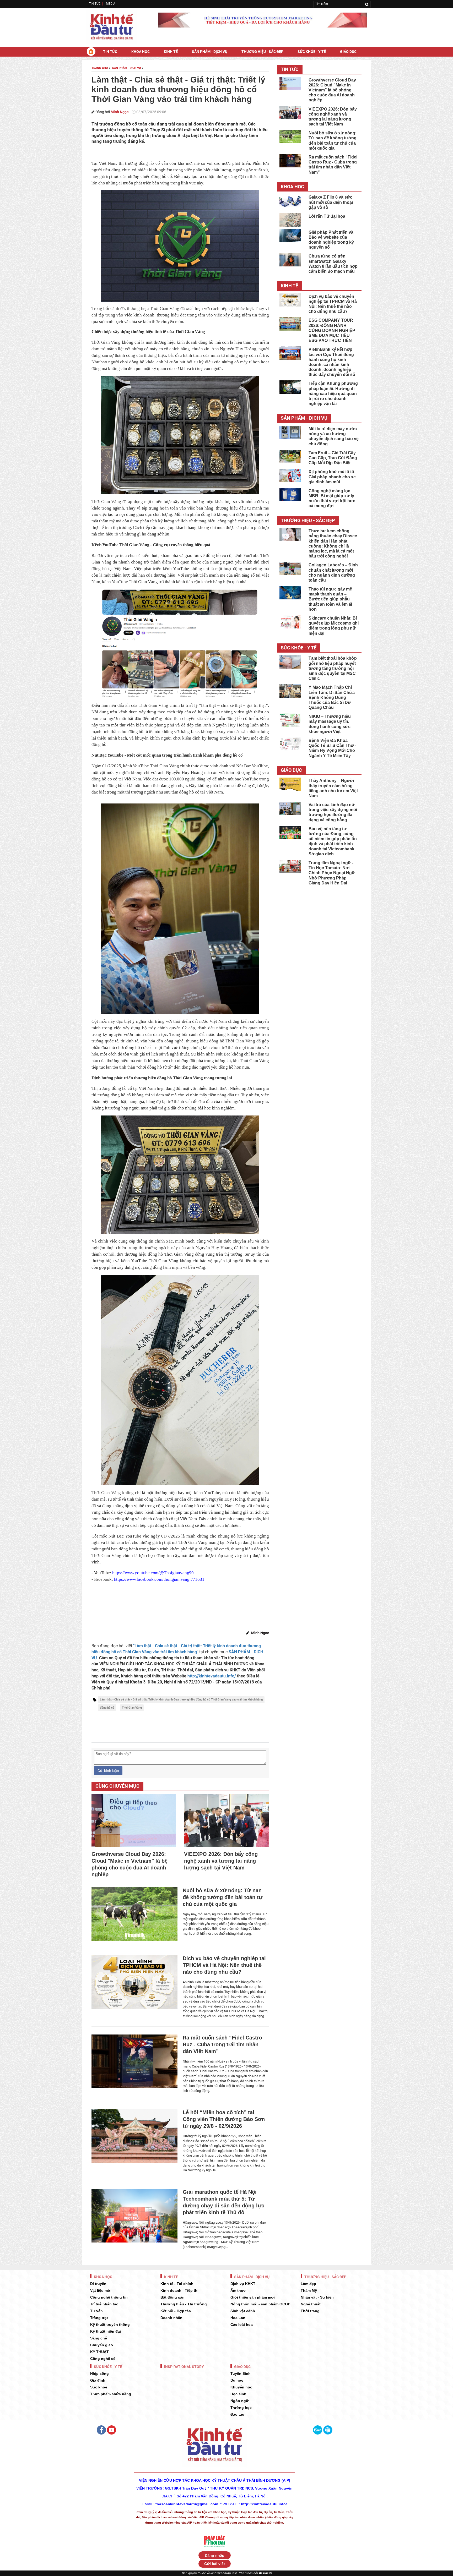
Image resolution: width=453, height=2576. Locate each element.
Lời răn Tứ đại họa (327, 216)
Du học (237, 2380)
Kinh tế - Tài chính (177, 2284)
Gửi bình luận (108, 1771)
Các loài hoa (242, 2325)
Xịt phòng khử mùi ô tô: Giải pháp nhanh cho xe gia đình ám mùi (332, 477)
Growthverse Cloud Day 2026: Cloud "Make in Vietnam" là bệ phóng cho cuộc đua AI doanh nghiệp (130, 1864)
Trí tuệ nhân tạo (104, 2304)
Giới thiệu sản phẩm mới (253, 2297)
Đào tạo (237, 2414)
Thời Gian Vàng (132, 1708)
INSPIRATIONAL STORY (184, 2367)
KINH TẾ (171, 52)
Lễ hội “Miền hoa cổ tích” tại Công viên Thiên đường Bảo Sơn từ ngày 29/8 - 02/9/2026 (224, 2119)
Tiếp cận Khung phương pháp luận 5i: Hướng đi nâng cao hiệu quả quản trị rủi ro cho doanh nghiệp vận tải (333, 393)
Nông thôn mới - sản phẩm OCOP (260, 2304)
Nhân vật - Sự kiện (317, 2297)
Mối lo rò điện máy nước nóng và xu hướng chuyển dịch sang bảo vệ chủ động (334, 436)
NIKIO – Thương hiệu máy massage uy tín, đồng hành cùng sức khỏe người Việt (330, 724)
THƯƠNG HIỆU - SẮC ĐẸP (262, 52)
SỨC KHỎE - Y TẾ (312, 52)
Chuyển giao (102, 2345)
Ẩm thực (238, 2290)
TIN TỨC (95, 4)
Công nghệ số (103, 2359)
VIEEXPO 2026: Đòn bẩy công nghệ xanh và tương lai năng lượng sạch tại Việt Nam (221, 1861)
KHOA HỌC (141, 52)
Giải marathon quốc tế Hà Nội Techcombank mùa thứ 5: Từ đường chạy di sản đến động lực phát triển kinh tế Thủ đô (223, 2202)
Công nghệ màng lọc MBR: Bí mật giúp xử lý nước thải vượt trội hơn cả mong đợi (332, 498)
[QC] (263, 20)
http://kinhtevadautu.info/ (212, 1676)
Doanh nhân (171, 2318)
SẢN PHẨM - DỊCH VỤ (210, 52)
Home (91, 51)
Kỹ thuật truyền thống (110, 2325)
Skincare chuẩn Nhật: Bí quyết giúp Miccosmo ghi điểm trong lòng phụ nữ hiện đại (334, 626)
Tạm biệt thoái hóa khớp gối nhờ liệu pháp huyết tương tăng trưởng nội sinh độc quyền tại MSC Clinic (333, 668)
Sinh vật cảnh (243, 2311)
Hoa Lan (238, 2318)
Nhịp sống (99, 2373)
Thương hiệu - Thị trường (184, 2304)
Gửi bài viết (215, 2564)
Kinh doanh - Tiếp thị (179, 2290)
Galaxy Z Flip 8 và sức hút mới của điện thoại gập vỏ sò (331, 202)
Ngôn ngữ (239, 2401)
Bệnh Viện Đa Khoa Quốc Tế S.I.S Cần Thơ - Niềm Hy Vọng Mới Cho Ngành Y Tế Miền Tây (332, 748)
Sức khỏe (99, 2387)
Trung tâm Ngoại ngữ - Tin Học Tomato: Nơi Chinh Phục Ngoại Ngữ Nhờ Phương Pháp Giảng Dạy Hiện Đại (332, 873)
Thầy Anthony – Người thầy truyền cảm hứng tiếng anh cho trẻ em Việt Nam (333, 788)
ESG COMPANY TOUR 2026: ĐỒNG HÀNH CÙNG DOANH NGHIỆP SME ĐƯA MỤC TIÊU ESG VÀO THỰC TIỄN (332, 330)
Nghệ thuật (311, 2304)
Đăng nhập (215, 2555)
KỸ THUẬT (99, 2352)
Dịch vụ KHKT (243, 2284)
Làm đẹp (308, 2284)
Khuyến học (241, 2387)
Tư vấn (96, 2311)
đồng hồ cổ (107, 1708)
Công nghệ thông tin (109, 2297)
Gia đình (98, 2380)
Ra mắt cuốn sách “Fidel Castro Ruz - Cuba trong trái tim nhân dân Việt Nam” (222, 2044)
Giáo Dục (348, 52)
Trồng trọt (99, 2318)
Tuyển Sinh (241, 2373)
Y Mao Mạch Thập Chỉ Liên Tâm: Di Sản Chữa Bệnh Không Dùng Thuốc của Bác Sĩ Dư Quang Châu (332, 697)
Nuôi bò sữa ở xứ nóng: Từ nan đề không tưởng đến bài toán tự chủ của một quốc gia (223, 1897)
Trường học (241, 2408)
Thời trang (310, 2311)
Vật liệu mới (101, 2290)
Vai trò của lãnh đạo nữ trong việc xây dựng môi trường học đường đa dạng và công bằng (333, 812)
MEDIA (111, 4)
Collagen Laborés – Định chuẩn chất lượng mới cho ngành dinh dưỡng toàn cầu (333, 573)
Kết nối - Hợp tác (176, 2311)
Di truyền (98, 2284)
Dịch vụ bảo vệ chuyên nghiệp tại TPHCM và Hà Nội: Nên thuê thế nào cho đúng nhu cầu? (224, 1965)
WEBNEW (265, 2573)
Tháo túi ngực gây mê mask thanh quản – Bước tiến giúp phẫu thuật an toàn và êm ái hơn (330, 599)
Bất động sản (172, 2297)
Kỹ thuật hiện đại (106, 2331)
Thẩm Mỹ (309, 2290)
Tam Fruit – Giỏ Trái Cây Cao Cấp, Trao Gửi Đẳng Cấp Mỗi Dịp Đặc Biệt (333, 458)
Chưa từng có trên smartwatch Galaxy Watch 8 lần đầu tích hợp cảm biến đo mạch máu (333, 264)
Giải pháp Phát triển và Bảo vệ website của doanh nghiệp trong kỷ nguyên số (331, 240)
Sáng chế (99, 2338)
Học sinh (238, 2394)
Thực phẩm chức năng (111, 2394)
